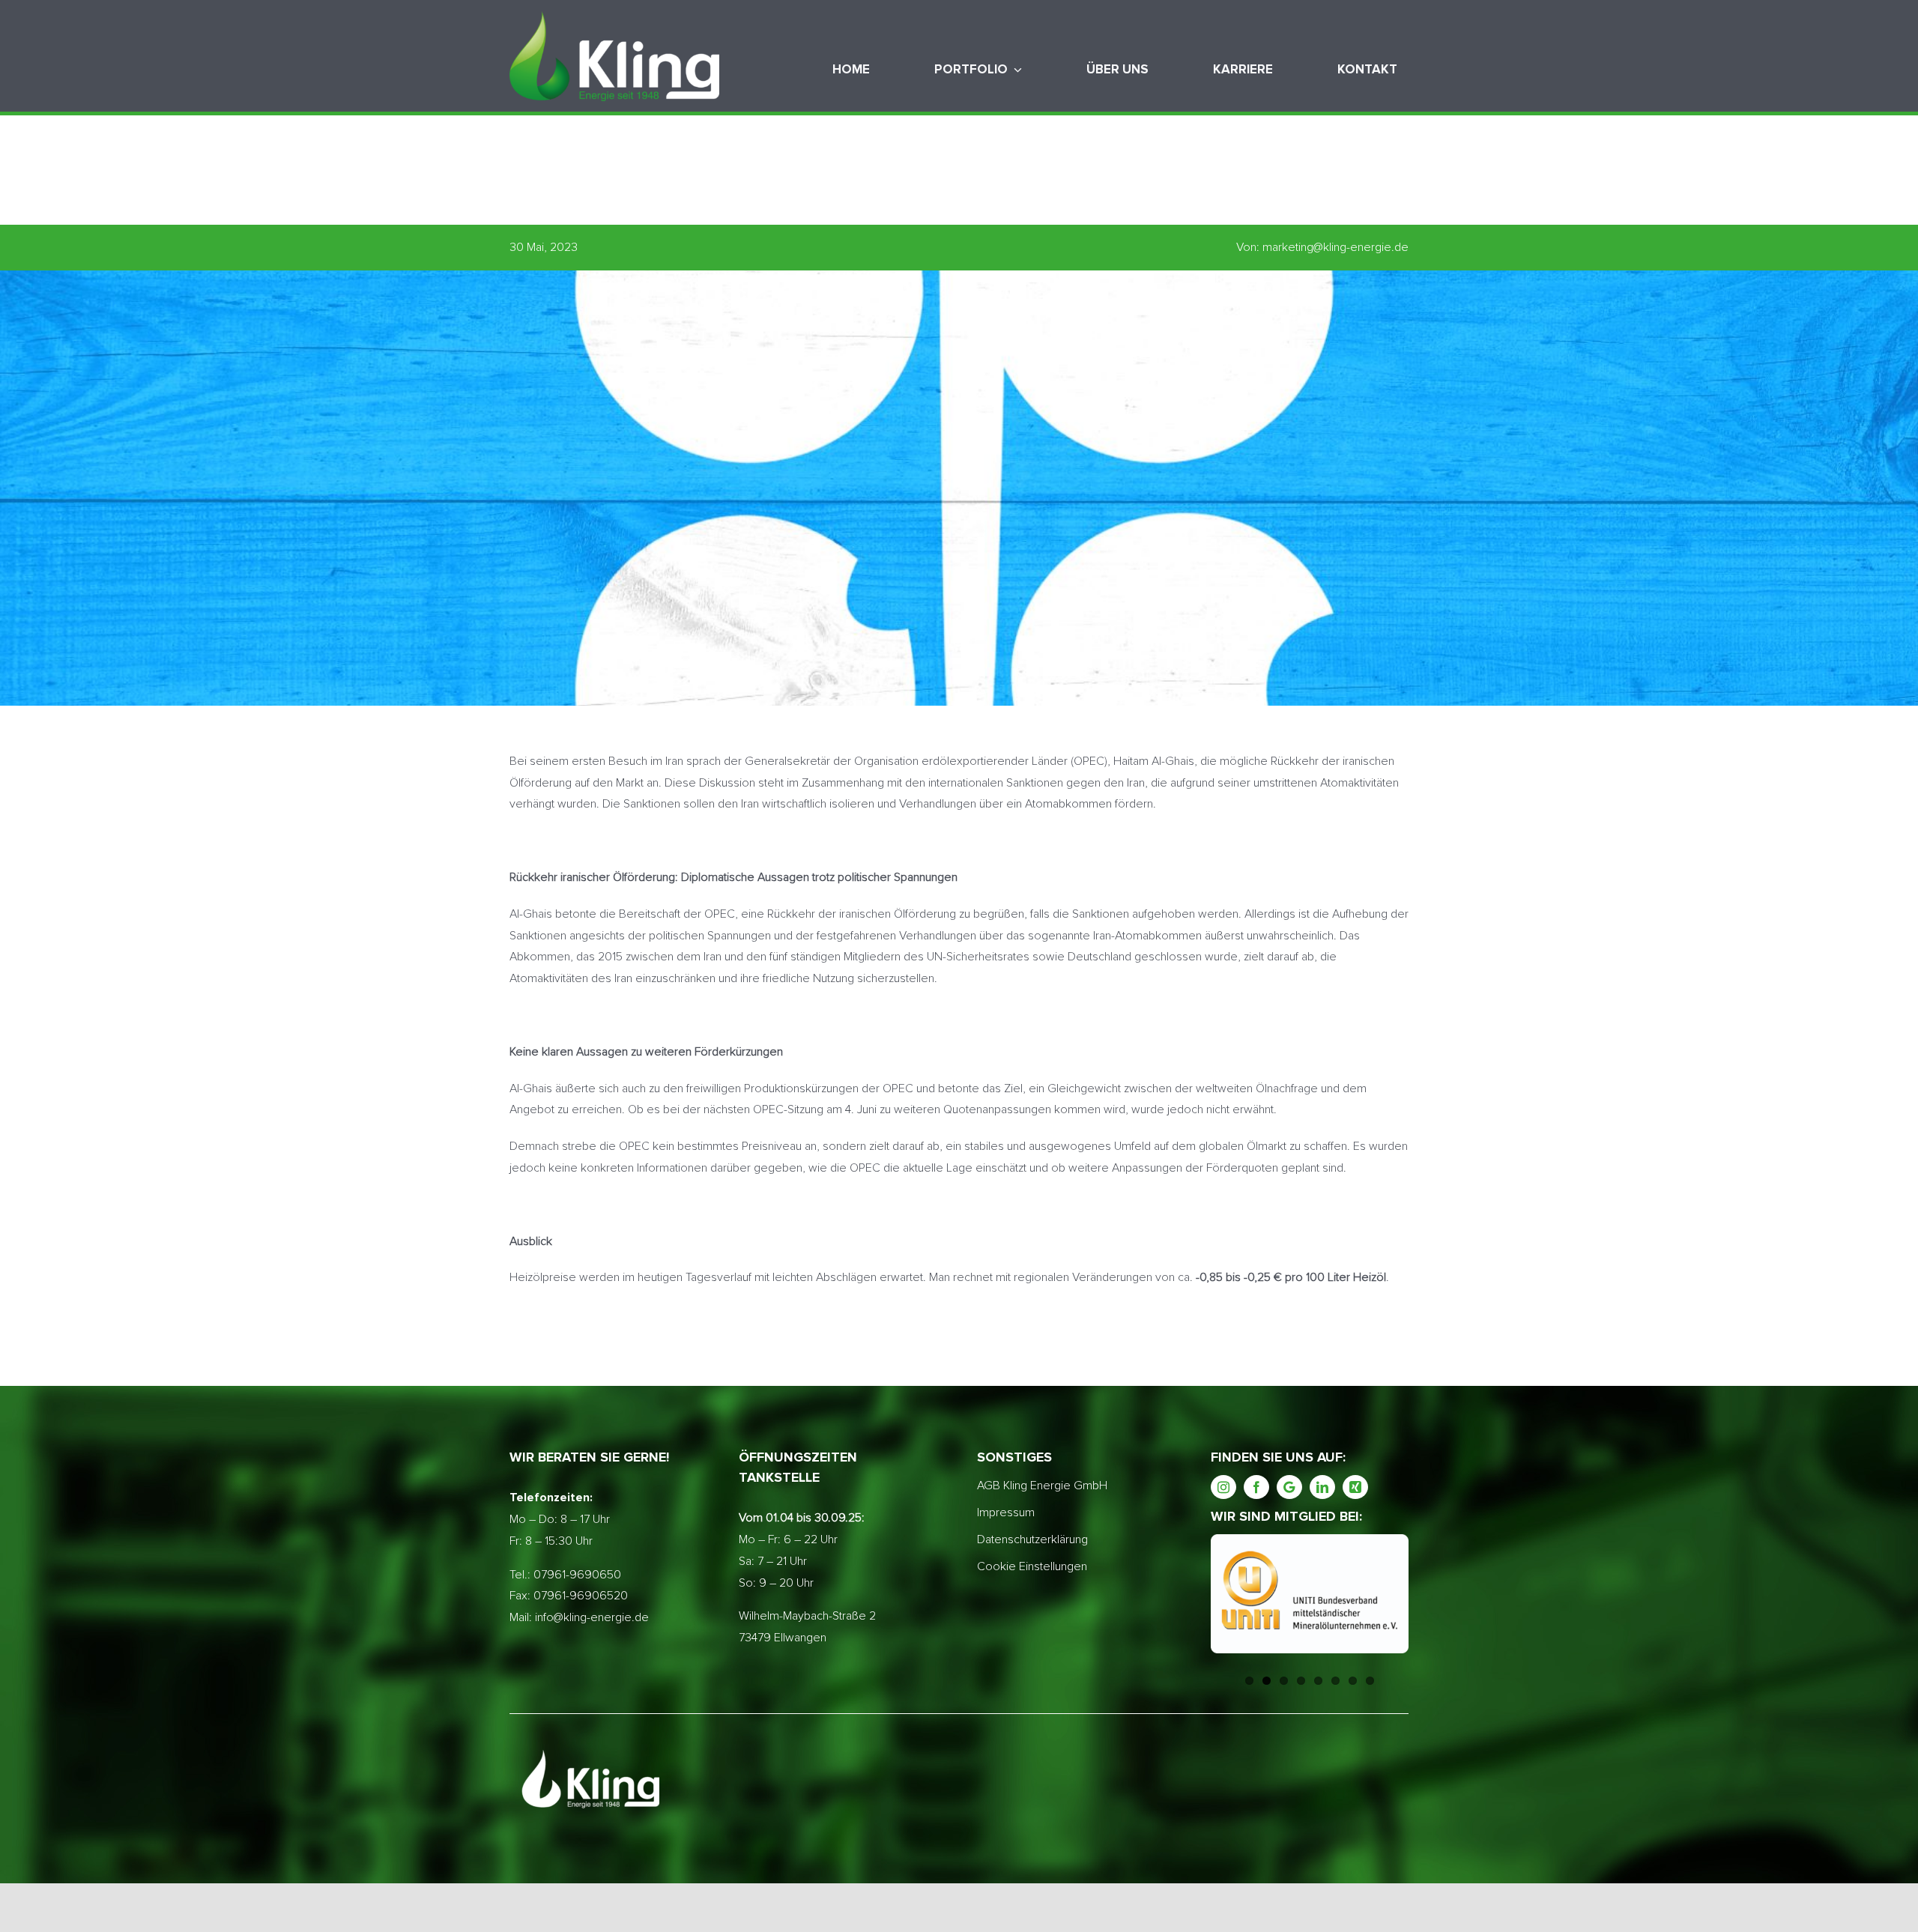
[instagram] (1223, 1487)
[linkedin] (1322, 1487)
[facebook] (1256, 1487)
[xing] (1355, 1487)
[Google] (1289, 1487)
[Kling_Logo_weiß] (614, 17)
